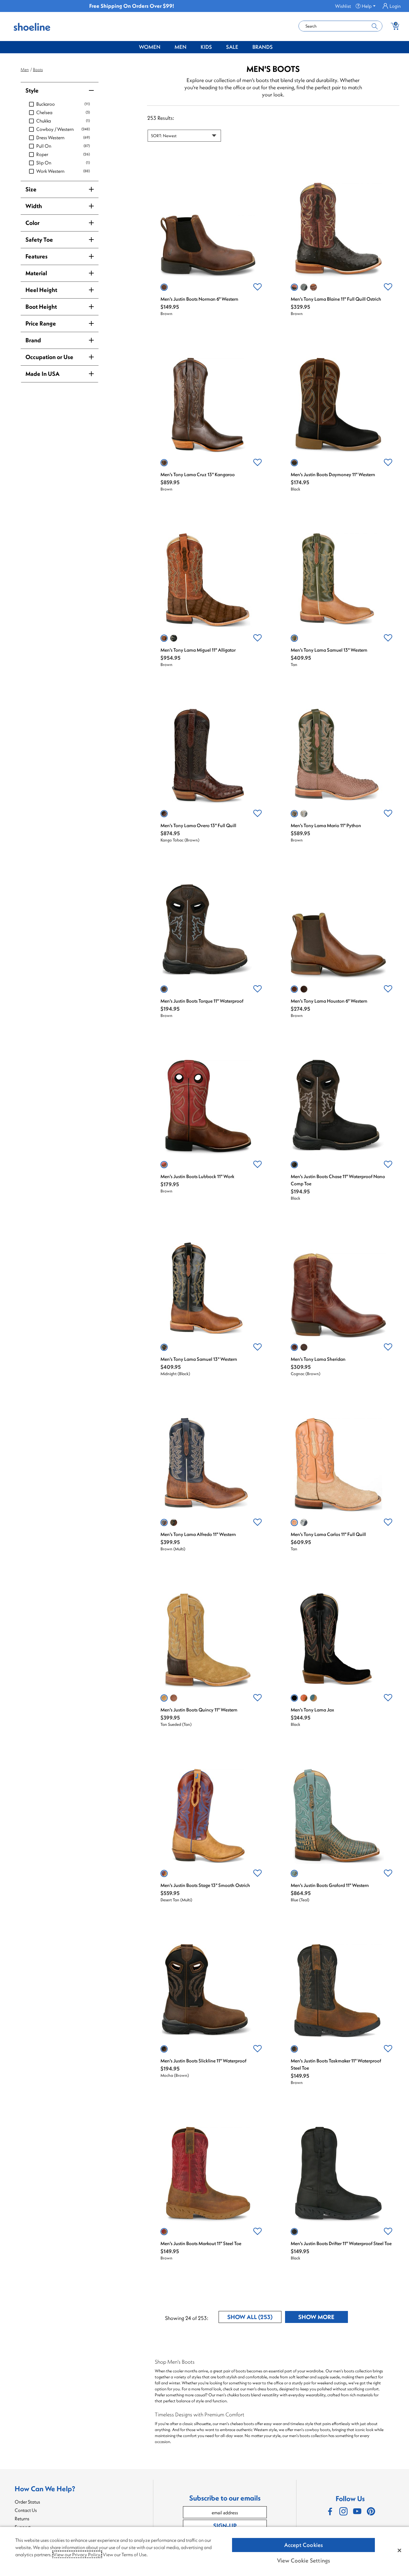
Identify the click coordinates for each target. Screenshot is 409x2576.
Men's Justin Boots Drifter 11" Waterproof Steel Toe (341, 2243)
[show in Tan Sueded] (164, 1698)
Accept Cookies (304, 2545)
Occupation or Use (49, 357)
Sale (232, 47)
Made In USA (43, 374)
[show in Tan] (294, 638)
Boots (38, 69)
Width (34, 206)
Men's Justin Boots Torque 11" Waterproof (202, 1001)
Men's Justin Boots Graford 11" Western (330, 1885)
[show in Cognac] (304, 989)
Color (32, 223)
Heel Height (41, 290)
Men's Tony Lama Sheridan (318, 1359)
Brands (263, 47)
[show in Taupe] (313, 1698)
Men (181, 47)
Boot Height (41, 307)
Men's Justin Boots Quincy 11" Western (199, 1710)
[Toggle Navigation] (165, 47)
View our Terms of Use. (125, 2554)
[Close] (399, 2550)
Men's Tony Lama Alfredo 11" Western (198, 1534)
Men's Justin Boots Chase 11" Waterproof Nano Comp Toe (338, 1180)
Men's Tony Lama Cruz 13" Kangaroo (198, 474)
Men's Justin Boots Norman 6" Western (199, 299)
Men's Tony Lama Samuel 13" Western (329, 650)
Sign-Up (225, 2526)
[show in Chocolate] (313, 287)
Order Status (27, 2502)
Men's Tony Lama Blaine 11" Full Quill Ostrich (336, 299)
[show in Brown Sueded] (174, 1698)
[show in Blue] (304, 1522)
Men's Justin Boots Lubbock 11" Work (197, 1176)
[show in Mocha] (174, 1522)
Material (36, 273)
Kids (206, 47)
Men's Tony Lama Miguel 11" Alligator (198, 650)
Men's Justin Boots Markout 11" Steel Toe (201, 2243)
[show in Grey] (304, 287)
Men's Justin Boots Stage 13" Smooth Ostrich (205, 1885)
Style (32, 90)
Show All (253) (254, 2318)
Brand (33, 340)
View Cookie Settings (304, 2560)
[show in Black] (294, 463)
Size (31, 189)
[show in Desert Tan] (164, 1873)
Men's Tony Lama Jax (312, 1710)
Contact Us (26, 2510)
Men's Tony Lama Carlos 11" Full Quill (328, 1534)
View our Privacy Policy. (77, 2554)
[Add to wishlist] (257, 287)
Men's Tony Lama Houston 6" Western (329, 1001)
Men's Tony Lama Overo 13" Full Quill (198, 825)
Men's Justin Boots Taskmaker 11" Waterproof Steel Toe (336, 2064)
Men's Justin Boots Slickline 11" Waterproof (203, 2061)
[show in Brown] (164, 287)
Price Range (41, 323)
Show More (323, 2318)
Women (150, 47)
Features (37, 256)
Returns (22, 2519)
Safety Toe (39, 239)
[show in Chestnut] (304, 1698)
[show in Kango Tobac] (164, 814)
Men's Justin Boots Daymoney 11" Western (333, 474)
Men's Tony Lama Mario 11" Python (326, 825)
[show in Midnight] (164, 1347)
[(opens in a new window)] (330, 2511)
